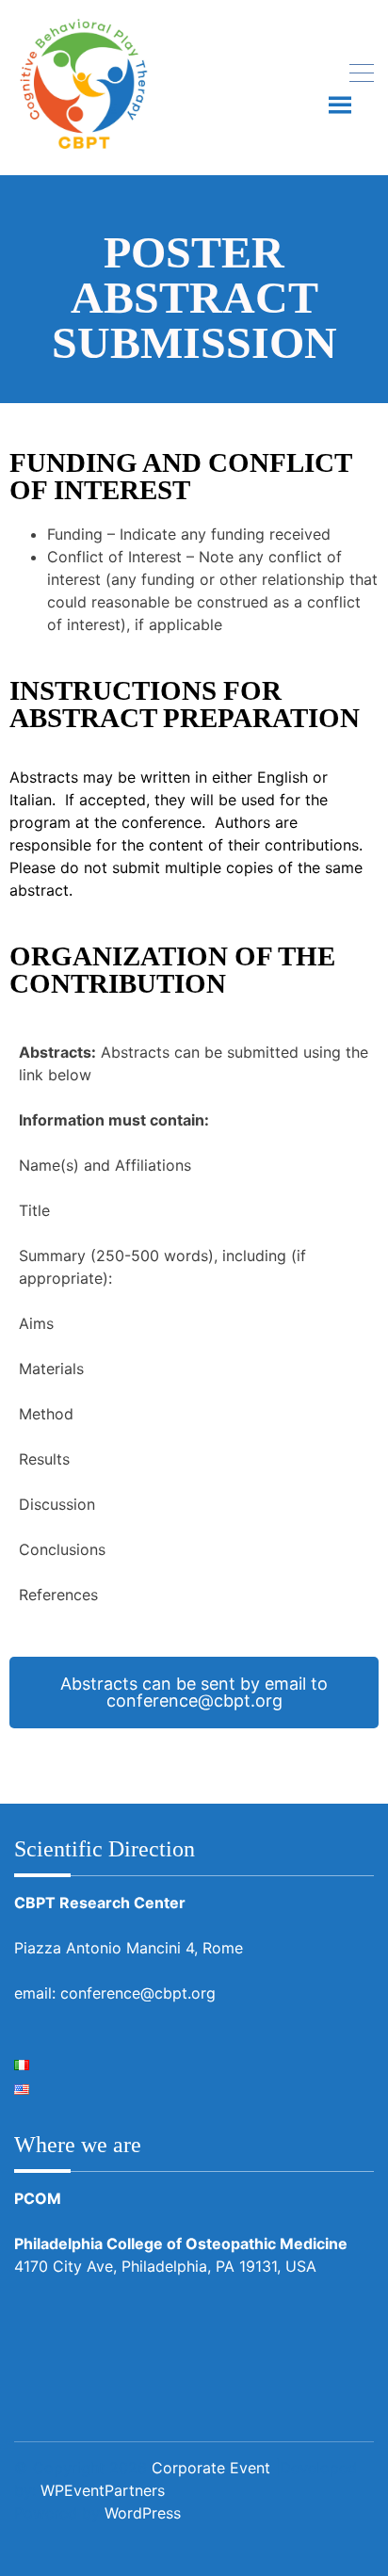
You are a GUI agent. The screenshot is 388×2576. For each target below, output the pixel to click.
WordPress (143, 2513)
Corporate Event (211, 2468)
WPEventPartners (103, 2490)
